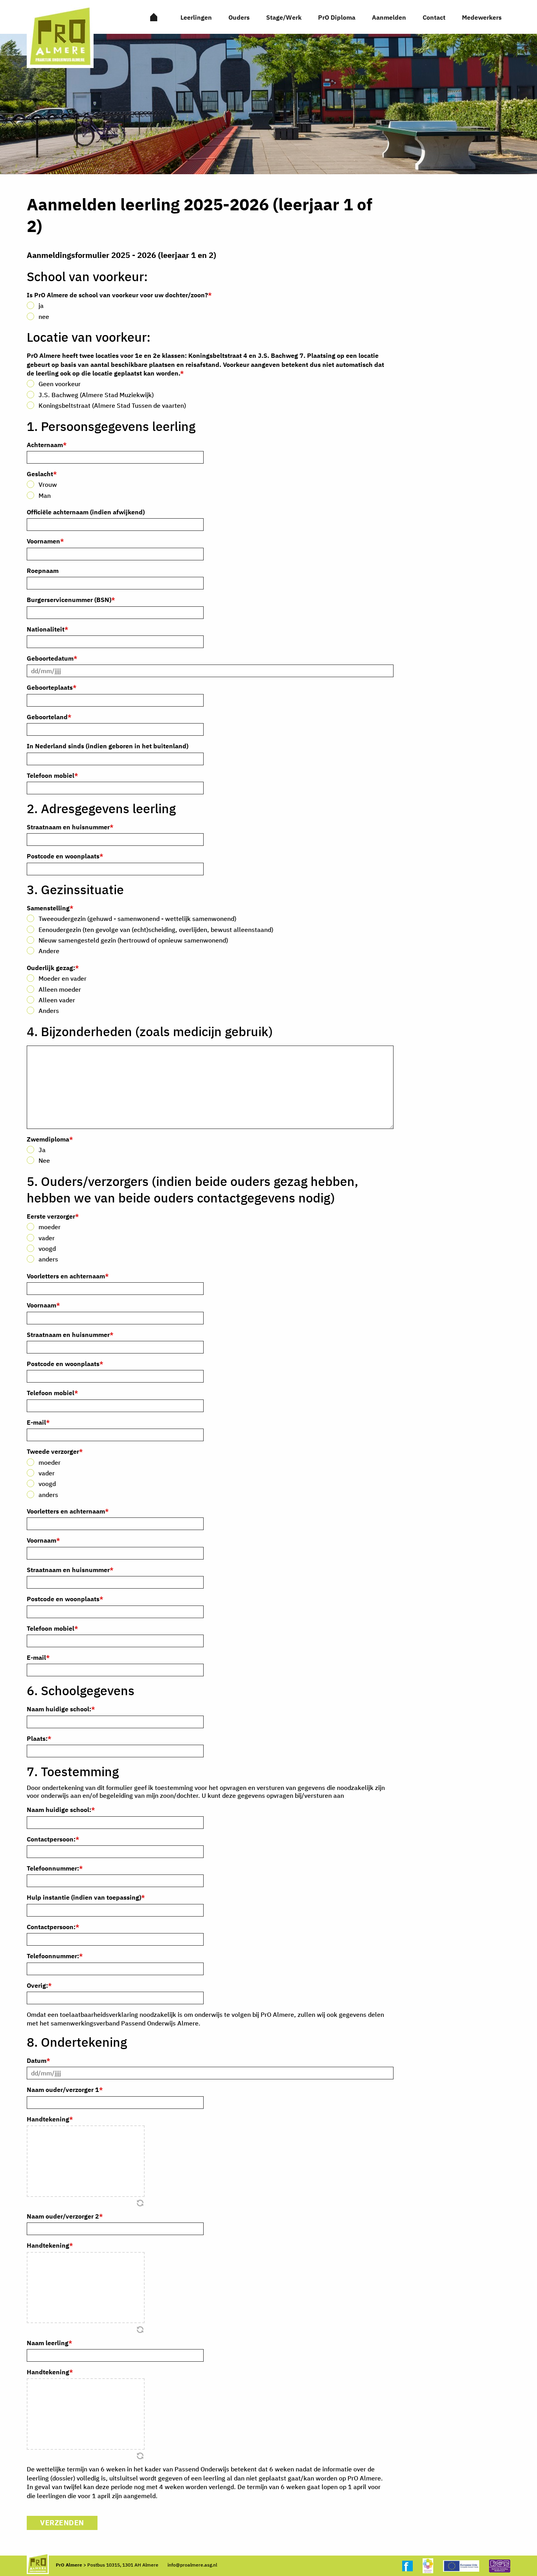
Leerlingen (196, 17)
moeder (50, 1227)
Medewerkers (482, 17)
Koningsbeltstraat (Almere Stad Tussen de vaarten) (112, 405)
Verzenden (62, 2523)
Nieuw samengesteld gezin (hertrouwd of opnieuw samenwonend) (133, 940)
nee (44, 317)
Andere (49, 951)
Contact (434, 17)
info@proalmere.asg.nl (192, 2565)
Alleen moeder (60, 989)
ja (41, 306)
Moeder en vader (63, 978)
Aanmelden (389, 17)
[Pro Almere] (154, 17)
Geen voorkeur (60, 384)
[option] (268, 104)
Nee (44, 1160)
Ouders (239, 17)
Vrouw (48, 484)
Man (45, 495)
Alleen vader (57, 1000)
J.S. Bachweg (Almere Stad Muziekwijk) (96, 395)
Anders (49, 1011)
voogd (47, 1248)
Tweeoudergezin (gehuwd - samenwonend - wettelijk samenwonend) (137, 919)
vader (47, 1238)
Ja (42, 1150)
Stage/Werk (284, 17)
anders (48, 1259)
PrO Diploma (337, 17)
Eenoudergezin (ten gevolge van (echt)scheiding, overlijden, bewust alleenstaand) (156, 930)
